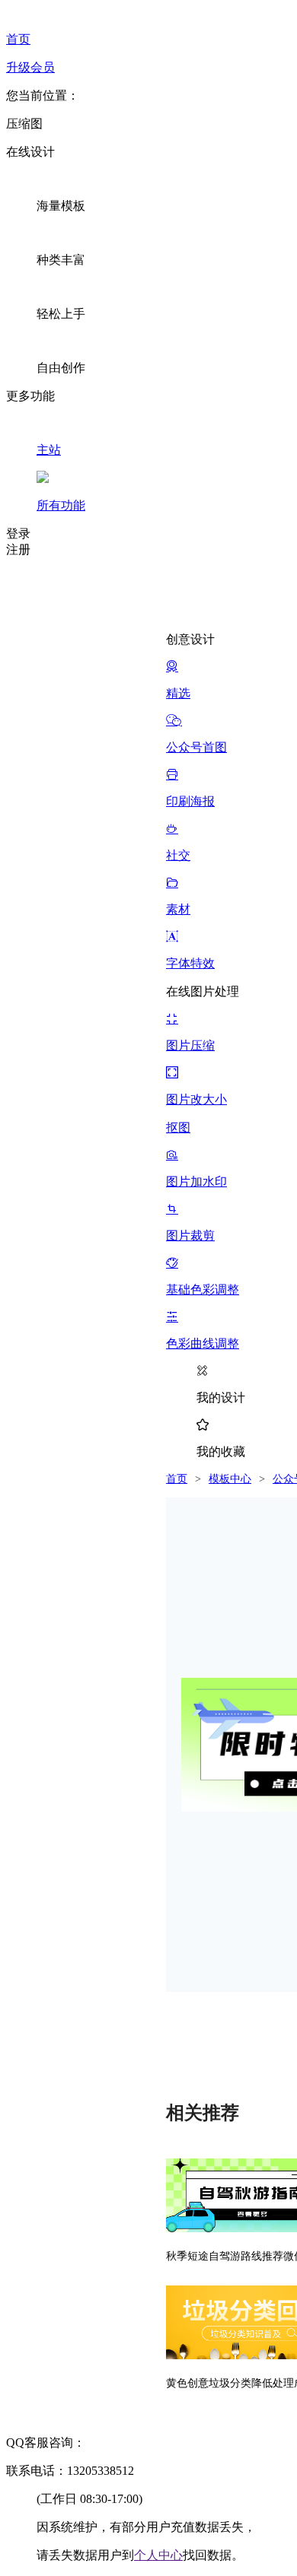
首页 (177, 1479)
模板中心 (230, 1479)
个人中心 (158, 2555)
